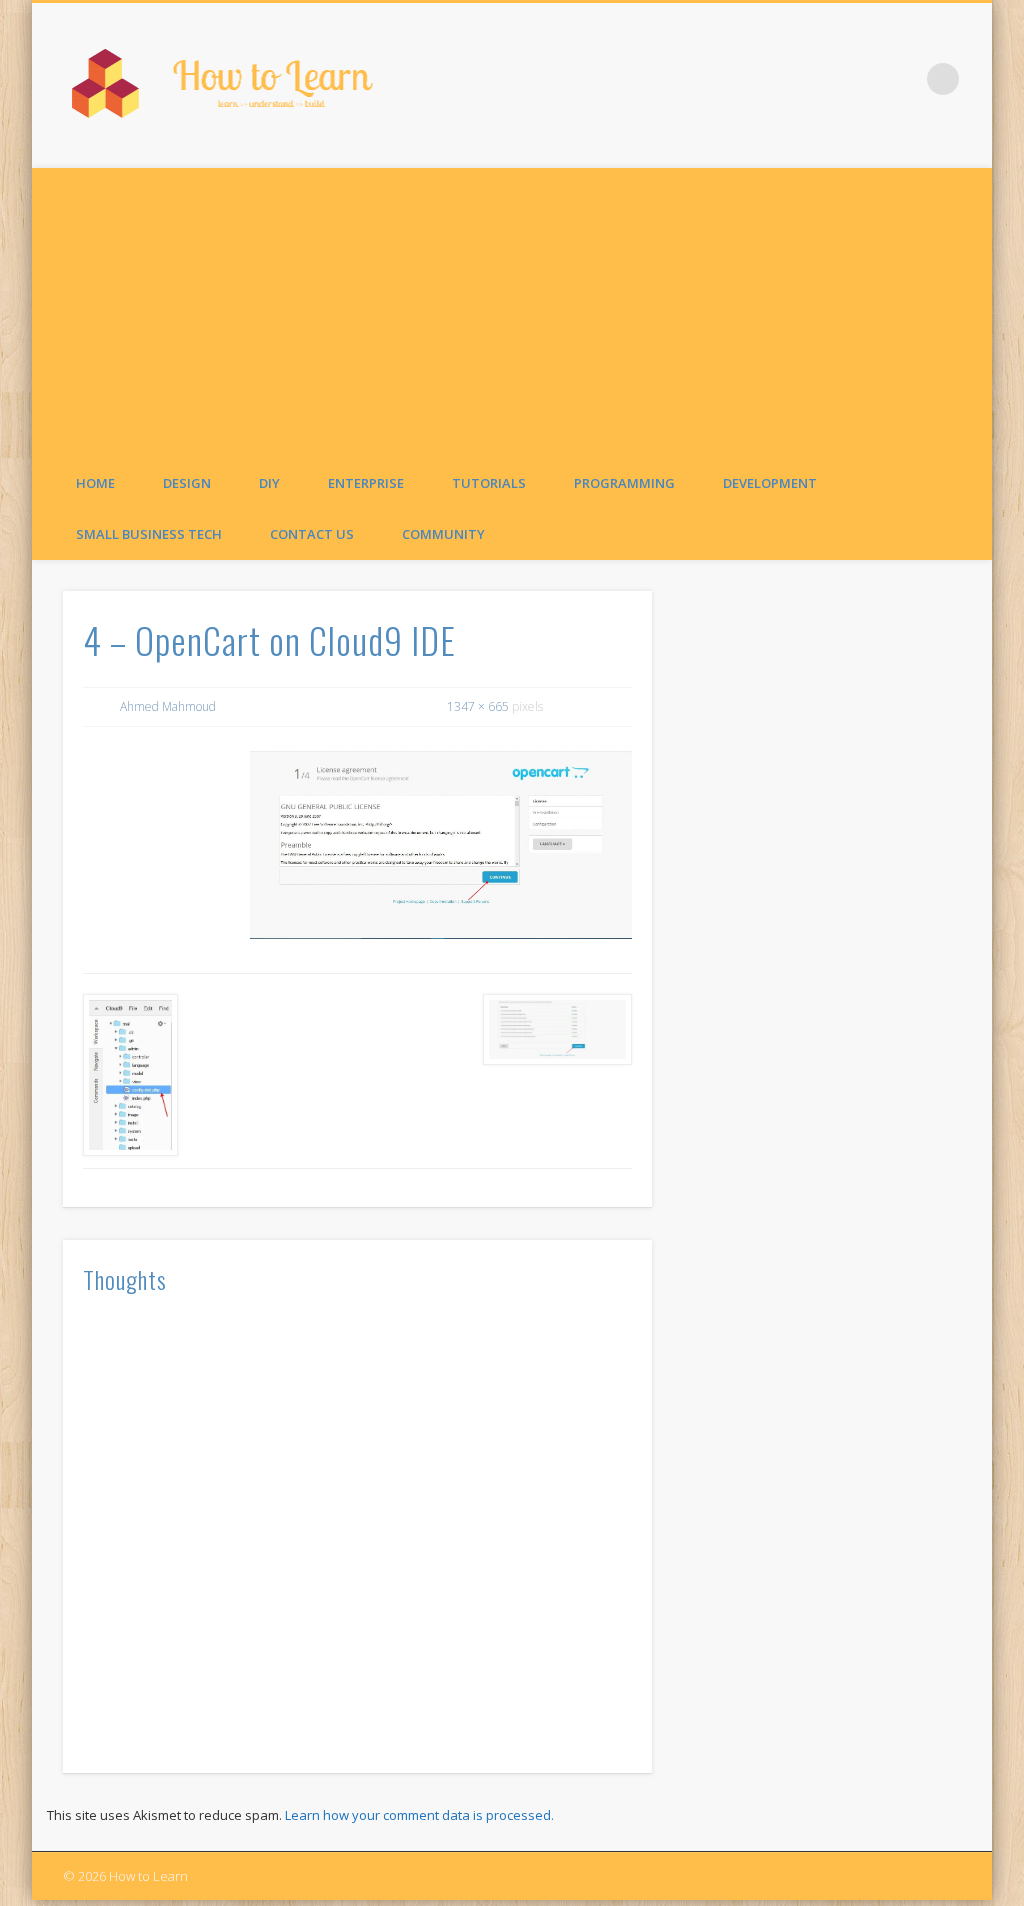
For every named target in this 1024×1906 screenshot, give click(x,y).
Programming (624, 483)
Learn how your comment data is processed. (419, 1815)
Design (187, 483)
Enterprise (366, 483)
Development (770, 483)
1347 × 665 (478, 706)
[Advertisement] (512, 308)
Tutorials (489, 483)
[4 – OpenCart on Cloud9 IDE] (441, 845)
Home (95, 483)
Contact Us (312, 534)
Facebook (902, 79)
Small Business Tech (149, 534)
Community (443, 534)
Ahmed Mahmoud (168, 706)
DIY (269, 483)
